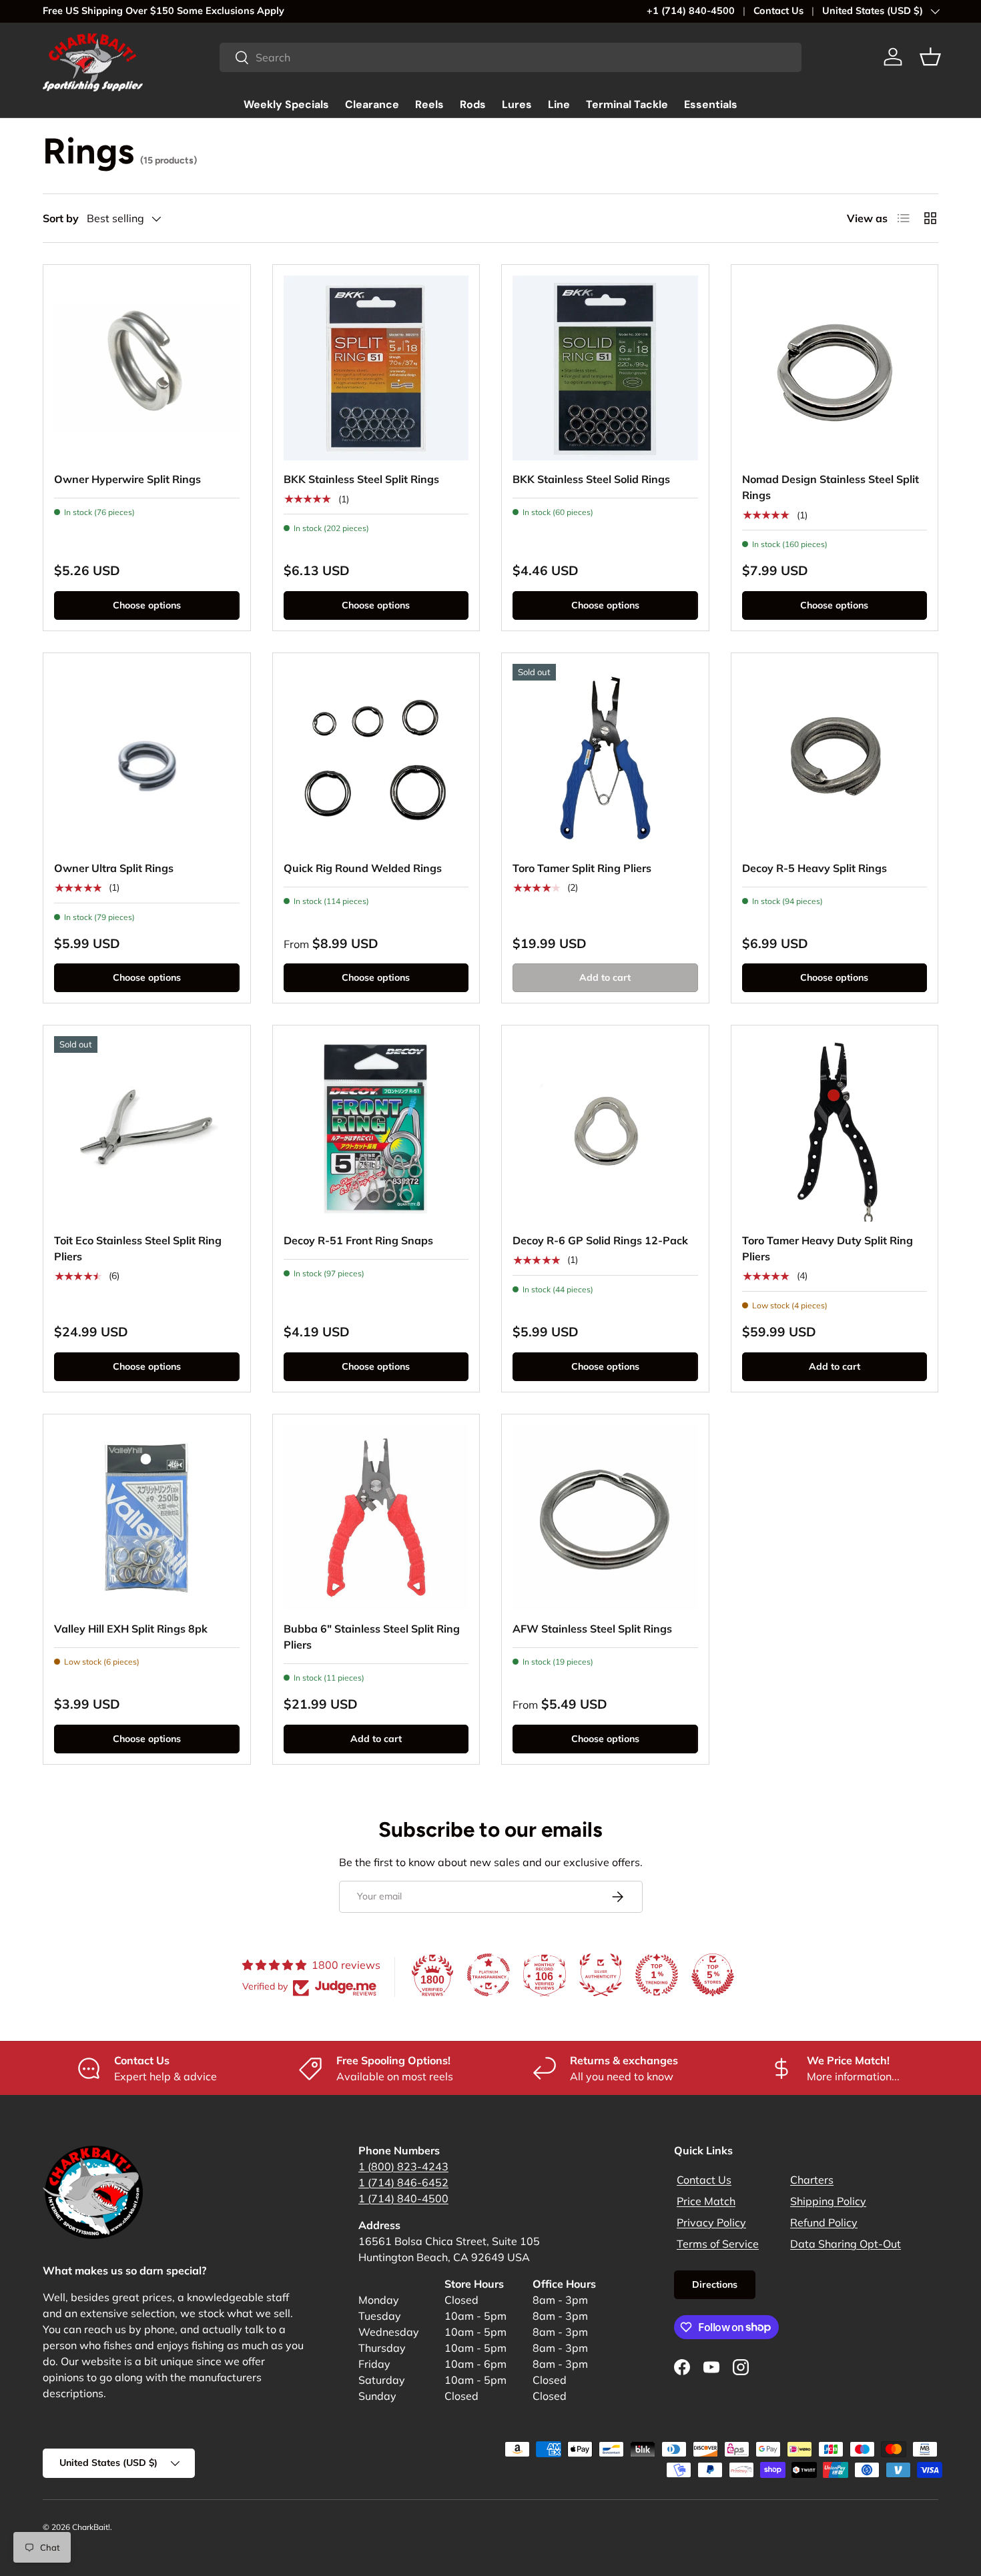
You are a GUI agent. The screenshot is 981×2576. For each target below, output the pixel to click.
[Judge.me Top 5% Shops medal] (713, 1975)
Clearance (372, 104)
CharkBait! (91, 2527)
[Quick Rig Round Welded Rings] (376, 757)
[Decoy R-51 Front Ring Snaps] (376, 1129)
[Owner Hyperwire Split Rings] (147, 368)
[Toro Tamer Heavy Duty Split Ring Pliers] (835, 1129)
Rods (473, 104)
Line (559, 104)
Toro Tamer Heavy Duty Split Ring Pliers (828, 1248)
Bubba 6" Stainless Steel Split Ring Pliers (372, 1637)
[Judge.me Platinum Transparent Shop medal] (488, 1975)
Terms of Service (718, 2244)
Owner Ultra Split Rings (114, 868)
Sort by (61, 218)
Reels (429, 104)
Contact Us (778, 11)
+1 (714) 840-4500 (691, 11)
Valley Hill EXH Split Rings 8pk (131, 1629)
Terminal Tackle (627, 104)
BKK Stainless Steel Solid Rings (591, 479)
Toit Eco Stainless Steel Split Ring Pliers (138, 1248)
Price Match (706, 2201)
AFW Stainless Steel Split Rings (592, 1629)
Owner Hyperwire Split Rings (127, 479)
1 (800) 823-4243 (403, 2166)
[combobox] (511, 57)
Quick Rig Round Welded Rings (363, 868)
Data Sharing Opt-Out (846, 2244)
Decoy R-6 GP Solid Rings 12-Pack (600, 1240)
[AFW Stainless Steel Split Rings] (605, 1518)
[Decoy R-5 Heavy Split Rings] (835, 757)
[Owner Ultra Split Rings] (147, 757)
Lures (517, 104)
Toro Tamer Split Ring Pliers (582, 868)
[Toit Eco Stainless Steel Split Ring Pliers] (147, 1129)
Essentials (711, 104)
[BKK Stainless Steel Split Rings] (376, 368)
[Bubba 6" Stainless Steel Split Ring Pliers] (376, 1518)
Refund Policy (824, 2222)
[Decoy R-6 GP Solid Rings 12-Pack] (605, 1129)
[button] (930, 57)
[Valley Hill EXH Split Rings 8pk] (147, 1518)
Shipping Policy (828, 2201)
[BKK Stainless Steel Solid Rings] (605, 368)
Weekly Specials (286, 104)
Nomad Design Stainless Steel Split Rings (831, 487)
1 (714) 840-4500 (403, 2198)
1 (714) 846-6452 (403, 2182)
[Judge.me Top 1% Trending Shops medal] (657, 1975)
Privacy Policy (711, 2222)
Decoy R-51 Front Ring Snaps (358, 1240)
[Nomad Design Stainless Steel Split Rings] (835, 368)
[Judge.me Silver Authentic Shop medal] (601, 1975)
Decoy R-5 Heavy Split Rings (814, 868)
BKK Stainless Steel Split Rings (361, 479)
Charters (812, 2180)
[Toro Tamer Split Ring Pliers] (605, 757)
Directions (715, 2284)
